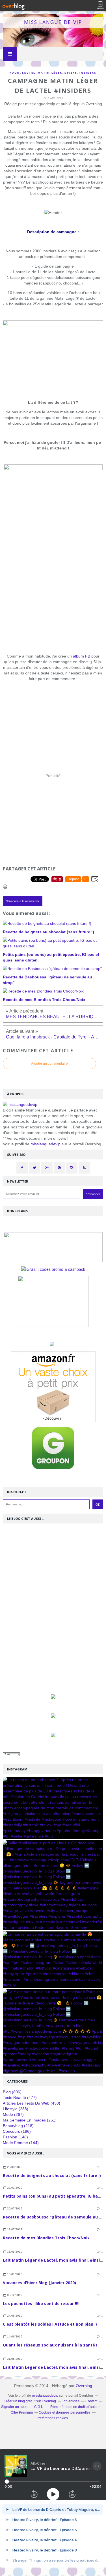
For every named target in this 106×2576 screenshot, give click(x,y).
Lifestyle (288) (16, 2109)
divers (71, 73)
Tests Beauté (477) (20, 2098)
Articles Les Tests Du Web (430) (32, 2103)
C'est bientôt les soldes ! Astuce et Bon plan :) (50, 2324)
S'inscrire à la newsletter (23, 901)
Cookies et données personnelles (65, 2412)
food (15, 73)
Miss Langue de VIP (53, 22)
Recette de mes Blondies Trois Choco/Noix (46, 2238)
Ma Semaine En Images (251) (30, 2120)
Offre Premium (22, 2412)
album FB (82, 656)
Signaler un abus (15, 2407)
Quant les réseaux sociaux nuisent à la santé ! (50, 2345)
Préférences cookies (52, 2418)
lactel (29, 73)
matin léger (50, 73)
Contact (91, 2401)
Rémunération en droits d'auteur (75, 2407)
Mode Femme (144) (21, 2143)
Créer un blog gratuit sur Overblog (30, 2401)
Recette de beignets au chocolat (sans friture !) (52, 2175)
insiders (88, 73)
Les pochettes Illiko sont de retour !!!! (41, 2303)
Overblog (84, 2386)
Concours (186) (17, 2131)
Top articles (71, 2401)
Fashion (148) (15, 2137)
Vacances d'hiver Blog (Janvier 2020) (39, 2283)
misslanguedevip (46, 1144)
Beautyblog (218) (18, 2126)
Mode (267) (13, 2114)
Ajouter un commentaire (49, 1064)
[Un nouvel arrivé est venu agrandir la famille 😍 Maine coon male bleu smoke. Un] (53, 1960)
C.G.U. (39, 2407)
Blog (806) (12, 2092)
